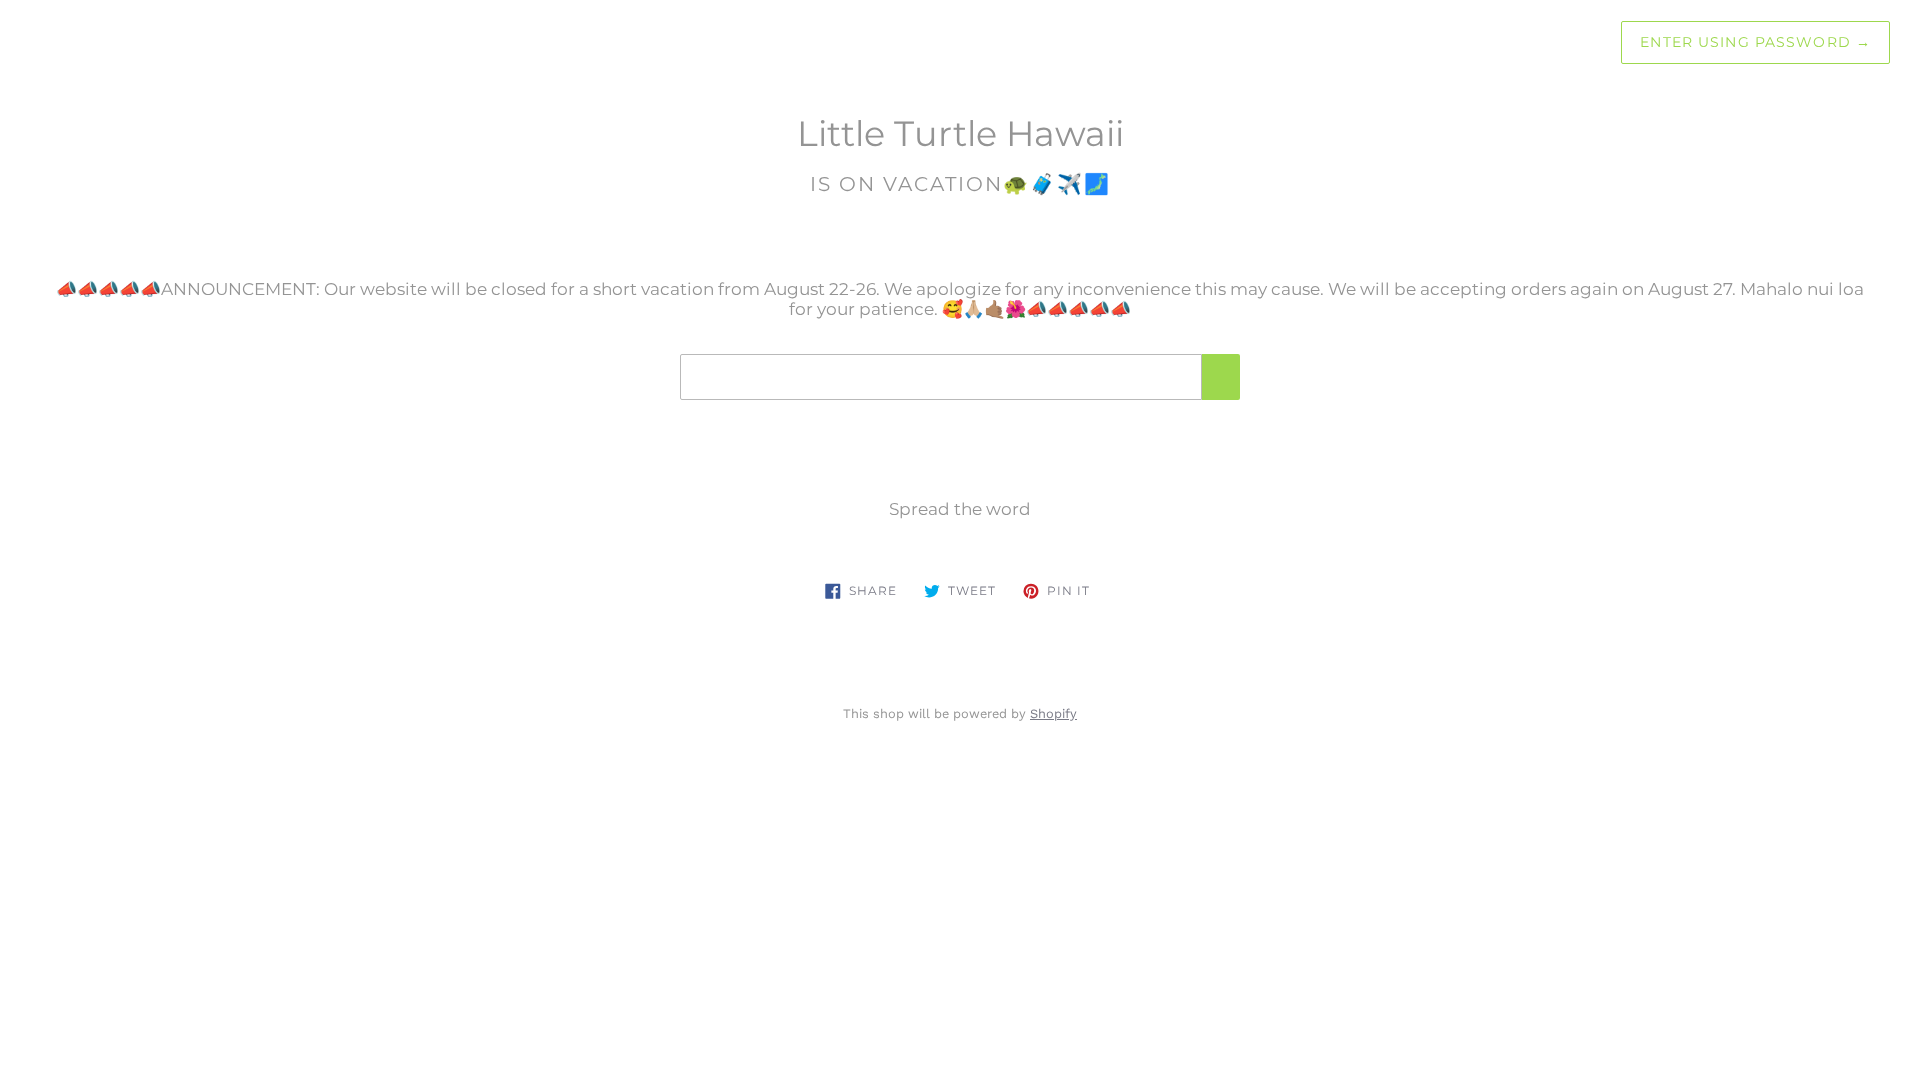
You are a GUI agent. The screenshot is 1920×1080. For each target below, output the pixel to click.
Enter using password (1755, 42)
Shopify (1053, 713)
